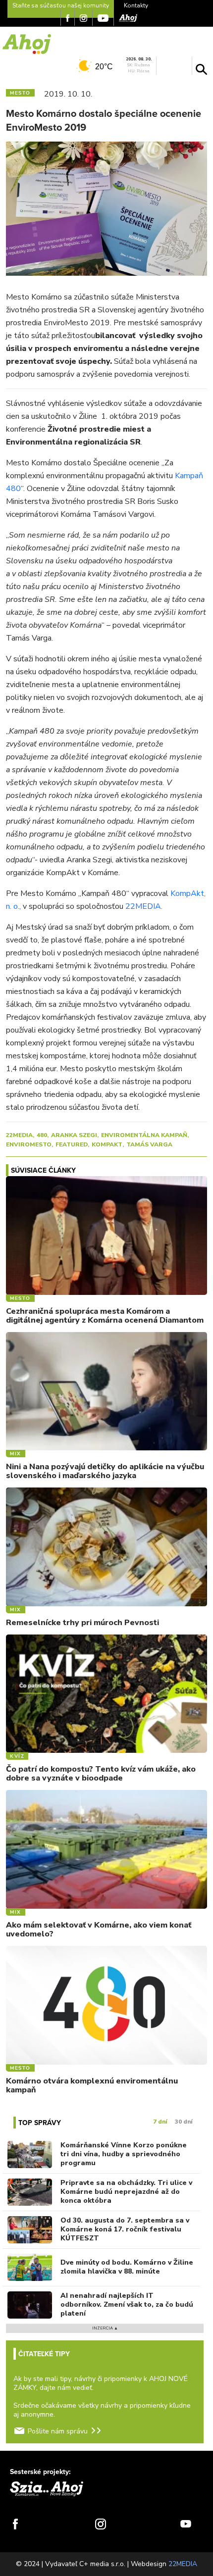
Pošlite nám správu (58, 2431)
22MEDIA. (143, 906)
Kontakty (136, 5)
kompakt (107, 1144)
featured (72, 1144)
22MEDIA (19, 1135)
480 (42, 1135)
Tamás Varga (149, 1144)
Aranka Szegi (74, 1135)
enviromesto (29, 1144)
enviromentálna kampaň (144, 1135)
